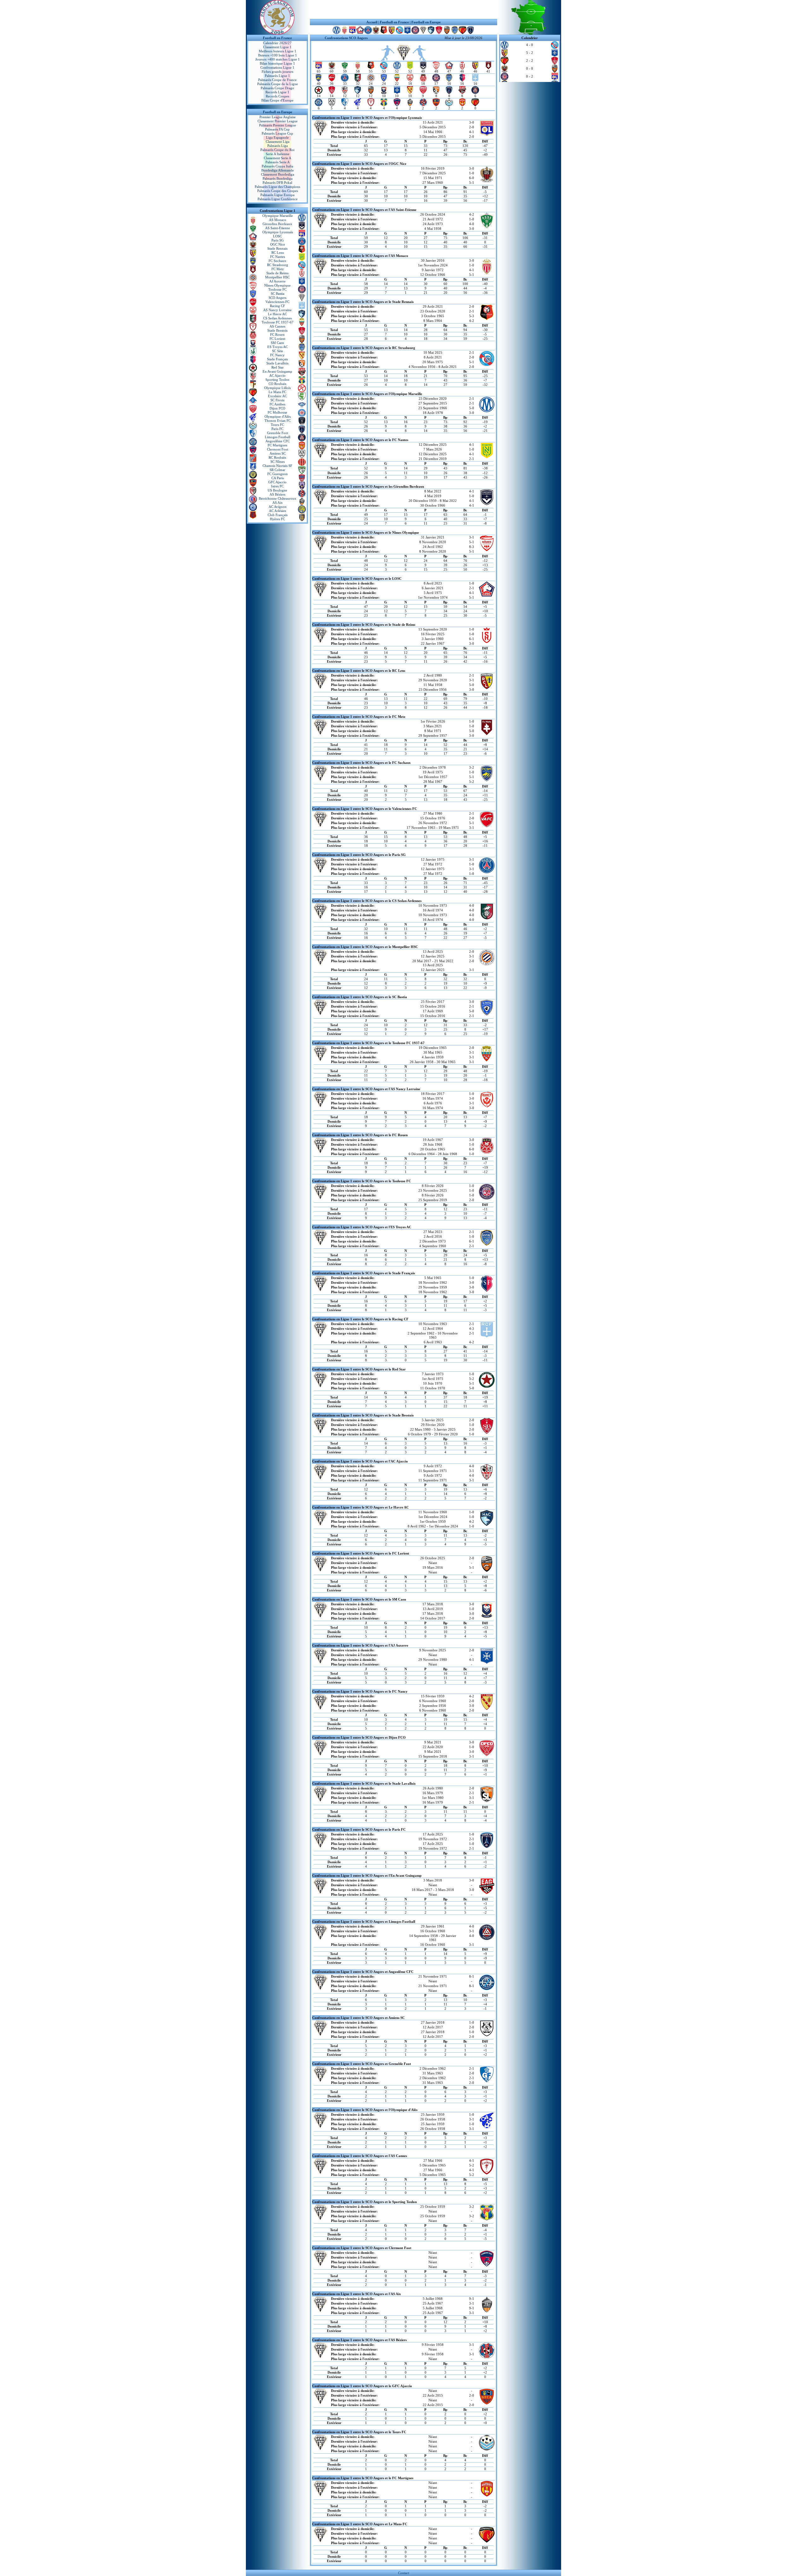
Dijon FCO (277, 408)
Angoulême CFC (278, 441)
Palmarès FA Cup (277, 129)
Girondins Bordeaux (277, 224)
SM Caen (277, 343)
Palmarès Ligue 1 (277, 76)
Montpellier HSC (277, 277)
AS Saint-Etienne (278, 228)
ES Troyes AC (278, 347)
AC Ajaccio (277, 375)
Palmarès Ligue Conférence (278, 199)
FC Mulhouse (277, 412)
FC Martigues (277, 445)
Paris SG (278, 240)
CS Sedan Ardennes (277, 318)
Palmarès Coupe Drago (277, 88)
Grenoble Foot (278, 433)
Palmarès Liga (278, 146)
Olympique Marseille (278, 216)
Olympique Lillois (277, 388)
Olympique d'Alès (278, 416)
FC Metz (278, 269)
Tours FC (277, 425)
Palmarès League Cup (277, 133)
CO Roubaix (278, 384)
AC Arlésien (278, 511)
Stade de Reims (277, 273)
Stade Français (277, 359)
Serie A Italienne (278, 154)
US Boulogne (277, 490)
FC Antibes (277, 404)
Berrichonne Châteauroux (278, 498)
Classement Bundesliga (278, 174)
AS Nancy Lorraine (277, 310)
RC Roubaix (277, 457)
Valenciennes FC (277, 302)
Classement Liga (278, 142)
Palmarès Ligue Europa (277, 195)
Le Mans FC (277, 392)
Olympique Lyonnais (278, 232)
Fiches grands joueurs (277, 72)
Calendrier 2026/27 (277, 43)
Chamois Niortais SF (277, 466)
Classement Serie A (278, 158)
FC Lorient (277, 339)
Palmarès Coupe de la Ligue (278, 84)
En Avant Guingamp (277, 371)
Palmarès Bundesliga (278, 178)
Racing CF (277, 306)
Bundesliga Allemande (278, 170)
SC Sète (278, 351)
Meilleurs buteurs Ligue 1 (278, 51)
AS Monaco (278, 220)
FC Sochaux (277, 261)
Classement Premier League (278, 121)
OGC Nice (278, 244)
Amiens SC (278, 453)
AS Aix (278, 503)
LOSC (277, 236)
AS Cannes (277, 326)
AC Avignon (278, 507)
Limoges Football (278, 437)
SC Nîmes (278, 462)
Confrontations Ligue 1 (277, 67)
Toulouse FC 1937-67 (278, 322)
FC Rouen (277, 334)
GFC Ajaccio (277, 482)
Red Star (278, 367)
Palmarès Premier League (278, 125)
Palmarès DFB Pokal (277, 183)
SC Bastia (278, 294)
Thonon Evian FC (278, 421)
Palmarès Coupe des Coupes (278, 191)
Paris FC (277, 429)
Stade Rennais (277, 248)
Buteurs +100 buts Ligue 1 (278, 55)
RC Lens (278, 253)
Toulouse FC (277, 289)
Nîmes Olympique (277, 285)
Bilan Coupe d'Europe (277, 100)
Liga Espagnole (277, 137)
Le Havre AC (277, 314)
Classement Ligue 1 (277, 47)
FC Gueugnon (278, 474)
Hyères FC (277, 519)
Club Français (278, 515)
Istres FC (277, 486)
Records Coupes (277, 96)
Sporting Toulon (277, 380)
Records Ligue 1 (277, 92)
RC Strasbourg (278, 265)
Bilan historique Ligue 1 (277, 63)
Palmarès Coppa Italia (277, 166)
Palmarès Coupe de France (277, 80)
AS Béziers (277, 494)
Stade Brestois (277, 330)
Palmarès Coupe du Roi (277, 150)
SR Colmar (277, 470)
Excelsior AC (277, 396)
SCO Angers (277, 298)
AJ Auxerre (277, 281)
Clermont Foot (278, 449)
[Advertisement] (403, 9)
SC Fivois (277, 400)
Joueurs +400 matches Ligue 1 (278, 59)
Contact (404, 2573)
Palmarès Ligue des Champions (277, 187)
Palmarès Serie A (278, 162)
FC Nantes (278, 257)
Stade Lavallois (277, 363)
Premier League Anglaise (278, 117)
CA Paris (278, 478)
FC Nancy (277, 355)
